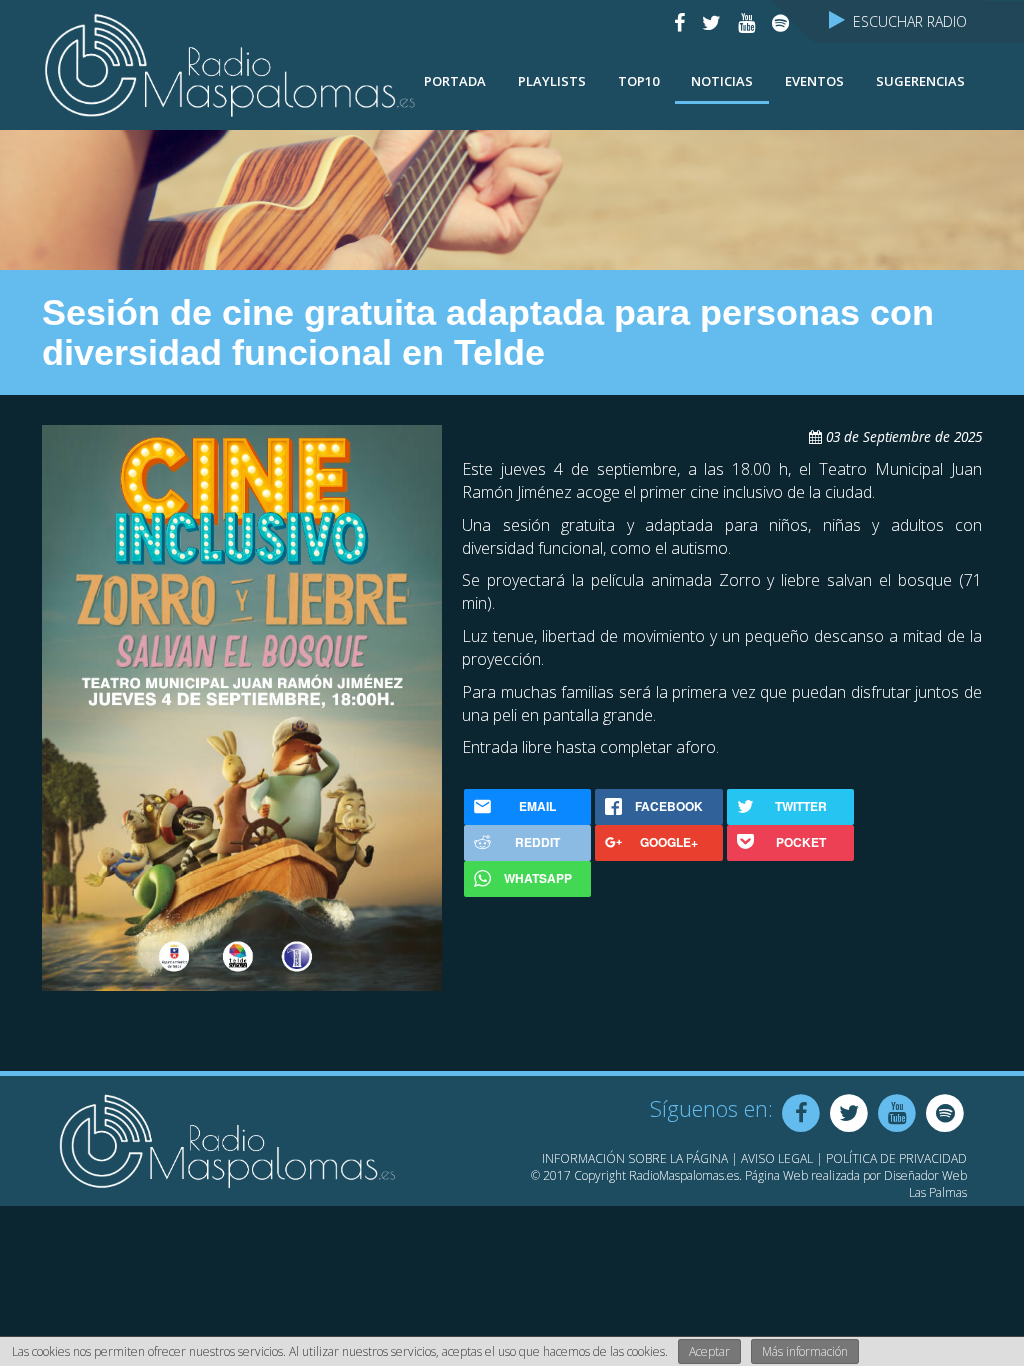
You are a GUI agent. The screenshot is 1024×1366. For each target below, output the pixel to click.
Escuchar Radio (906, 21)
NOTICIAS (722, 81)
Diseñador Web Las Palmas (925, 1184)
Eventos (814, 81)
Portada (455, 81)
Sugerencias (920, 81)
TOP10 (638, 81)
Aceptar (709, 1351)
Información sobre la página (635, 1158)
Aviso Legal (777, 1158)
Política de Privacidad (896, 1158)
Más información (805, 1351)
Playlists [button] (552, 81)
